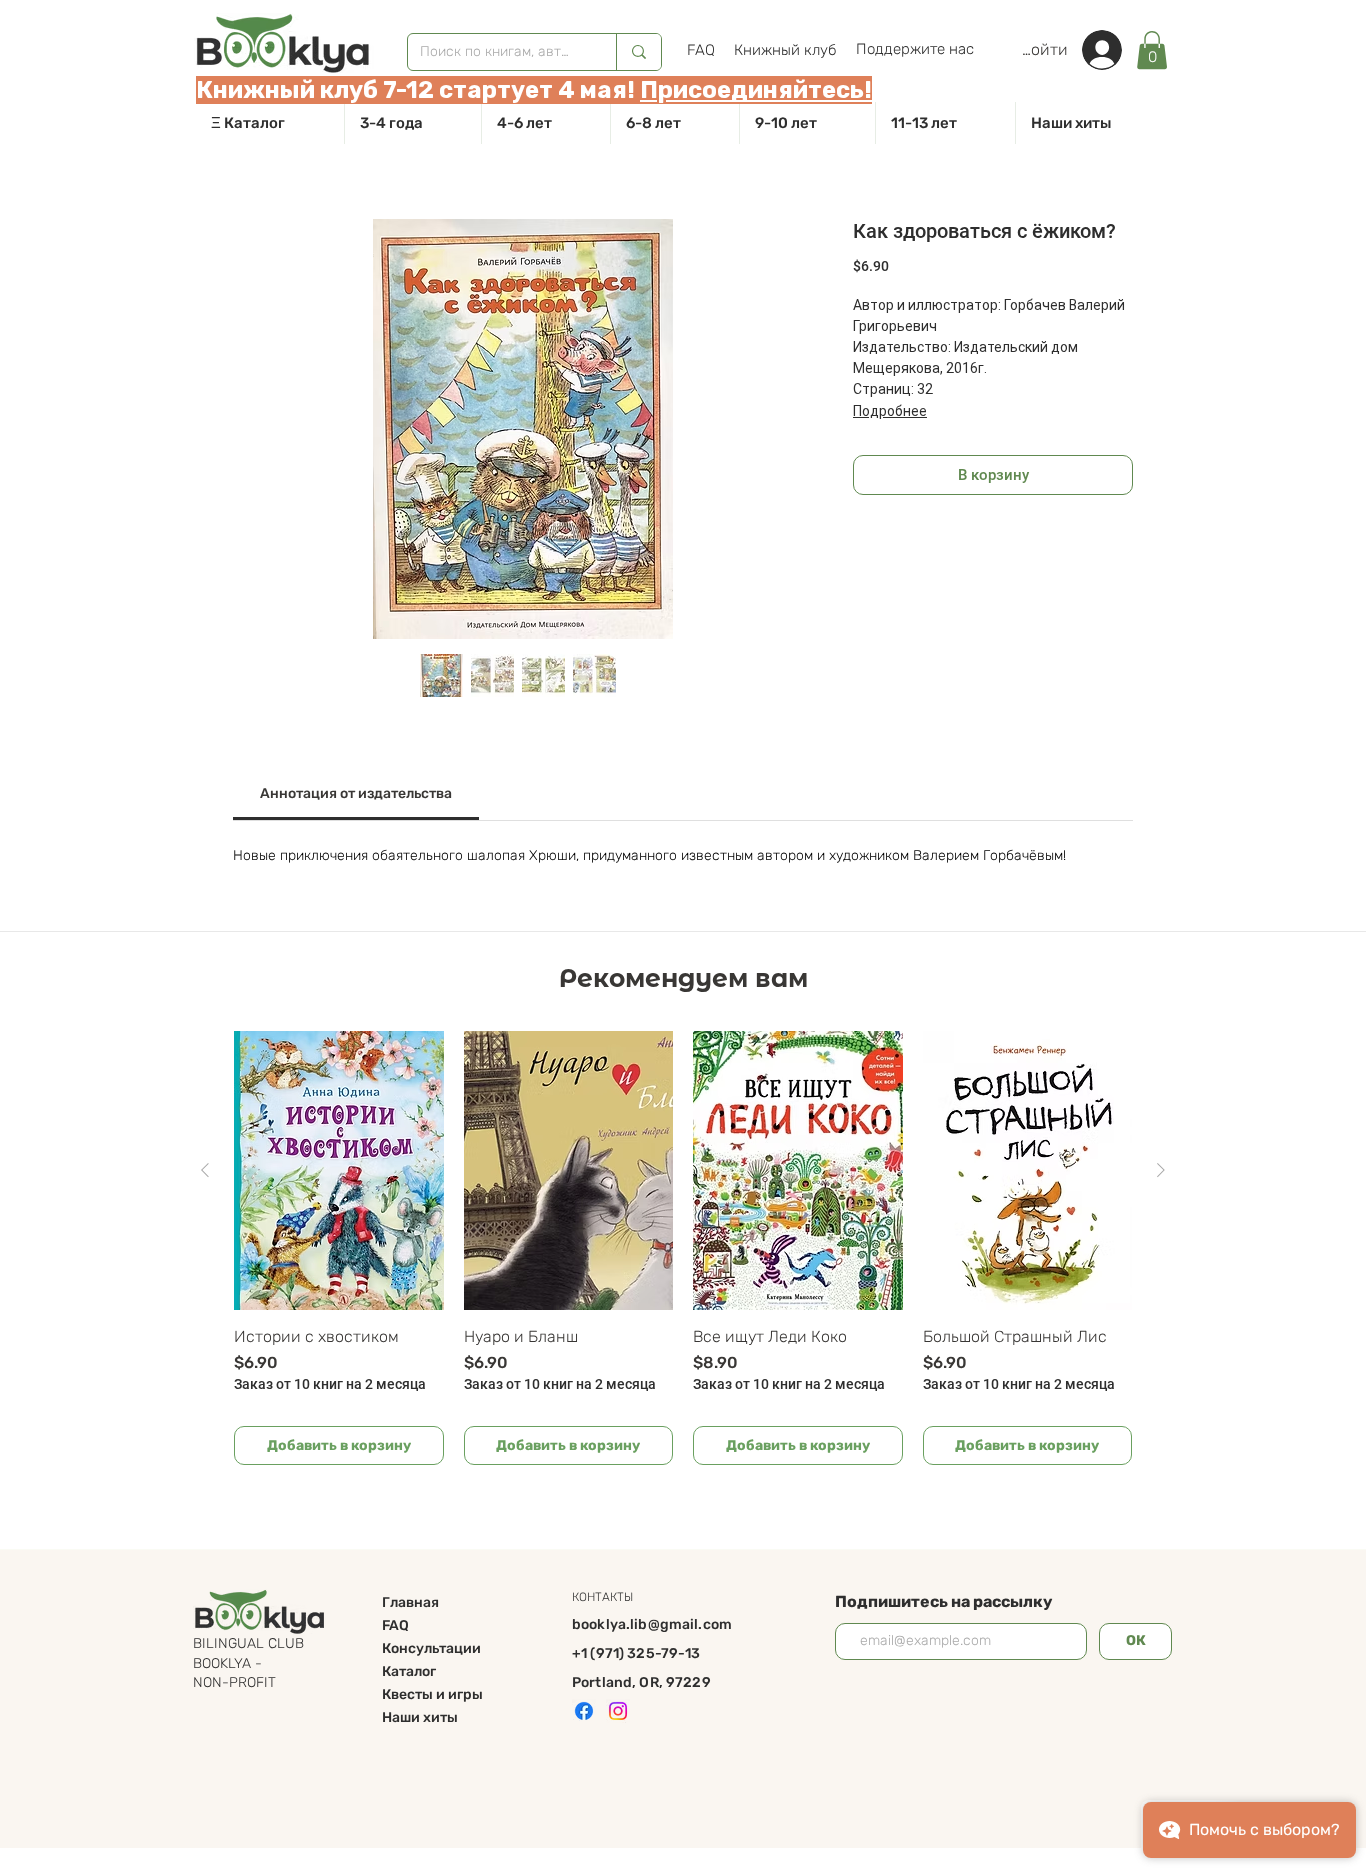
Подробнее (890, 411)
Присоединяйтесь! (756, 90)
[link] (1152, 50)
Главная (410, 1602)
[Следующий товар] (1161, 1170)
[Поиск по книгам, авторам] (638, 52)
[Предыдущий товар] (205, 1170)
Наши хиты (420, 1717)
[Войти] (1112, 50)
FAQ (395, 1625)
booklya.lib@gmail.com (652, 1624)
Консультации (431, 1648)
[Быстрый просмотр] (339, 1170)
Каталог (409, 1671)
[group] (683, 1248)
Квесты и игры (432, 1694)
